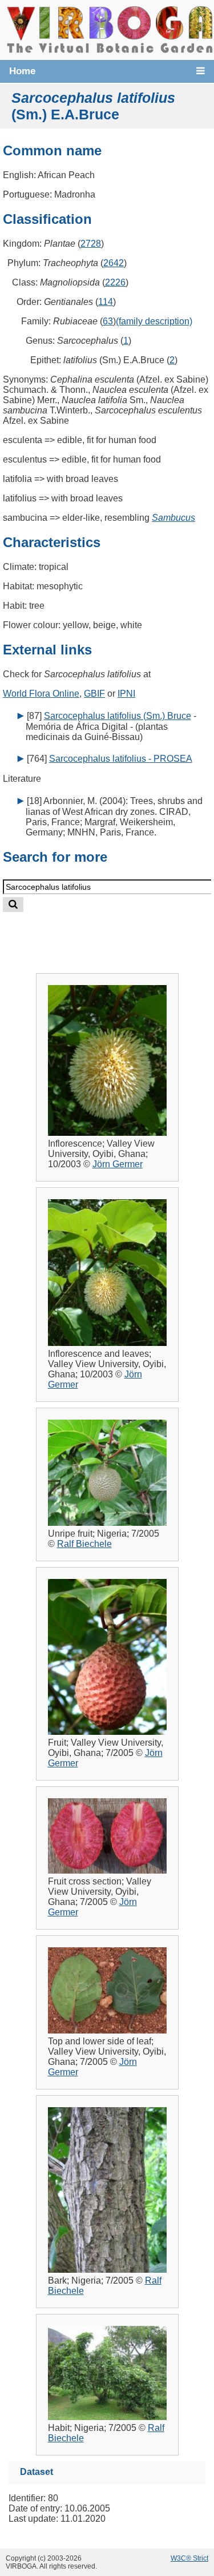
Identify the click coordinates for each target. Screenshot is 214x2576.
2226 (115, 282)
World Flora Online (41, 694)
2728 (91, 244)
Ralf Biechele (84, 1544)
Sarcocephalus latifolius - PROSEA (121, 759)
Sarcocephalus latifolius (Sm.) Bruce (118, 716)
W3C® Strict (189, 2558)
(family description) (154, 321)
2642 (114, 263)
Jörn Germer (118, 1164)
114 (106, 302)
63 (108, 321)
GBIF (94, 694)
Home (22, 71)
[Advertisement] (118, 933)
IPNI (126, 694)
